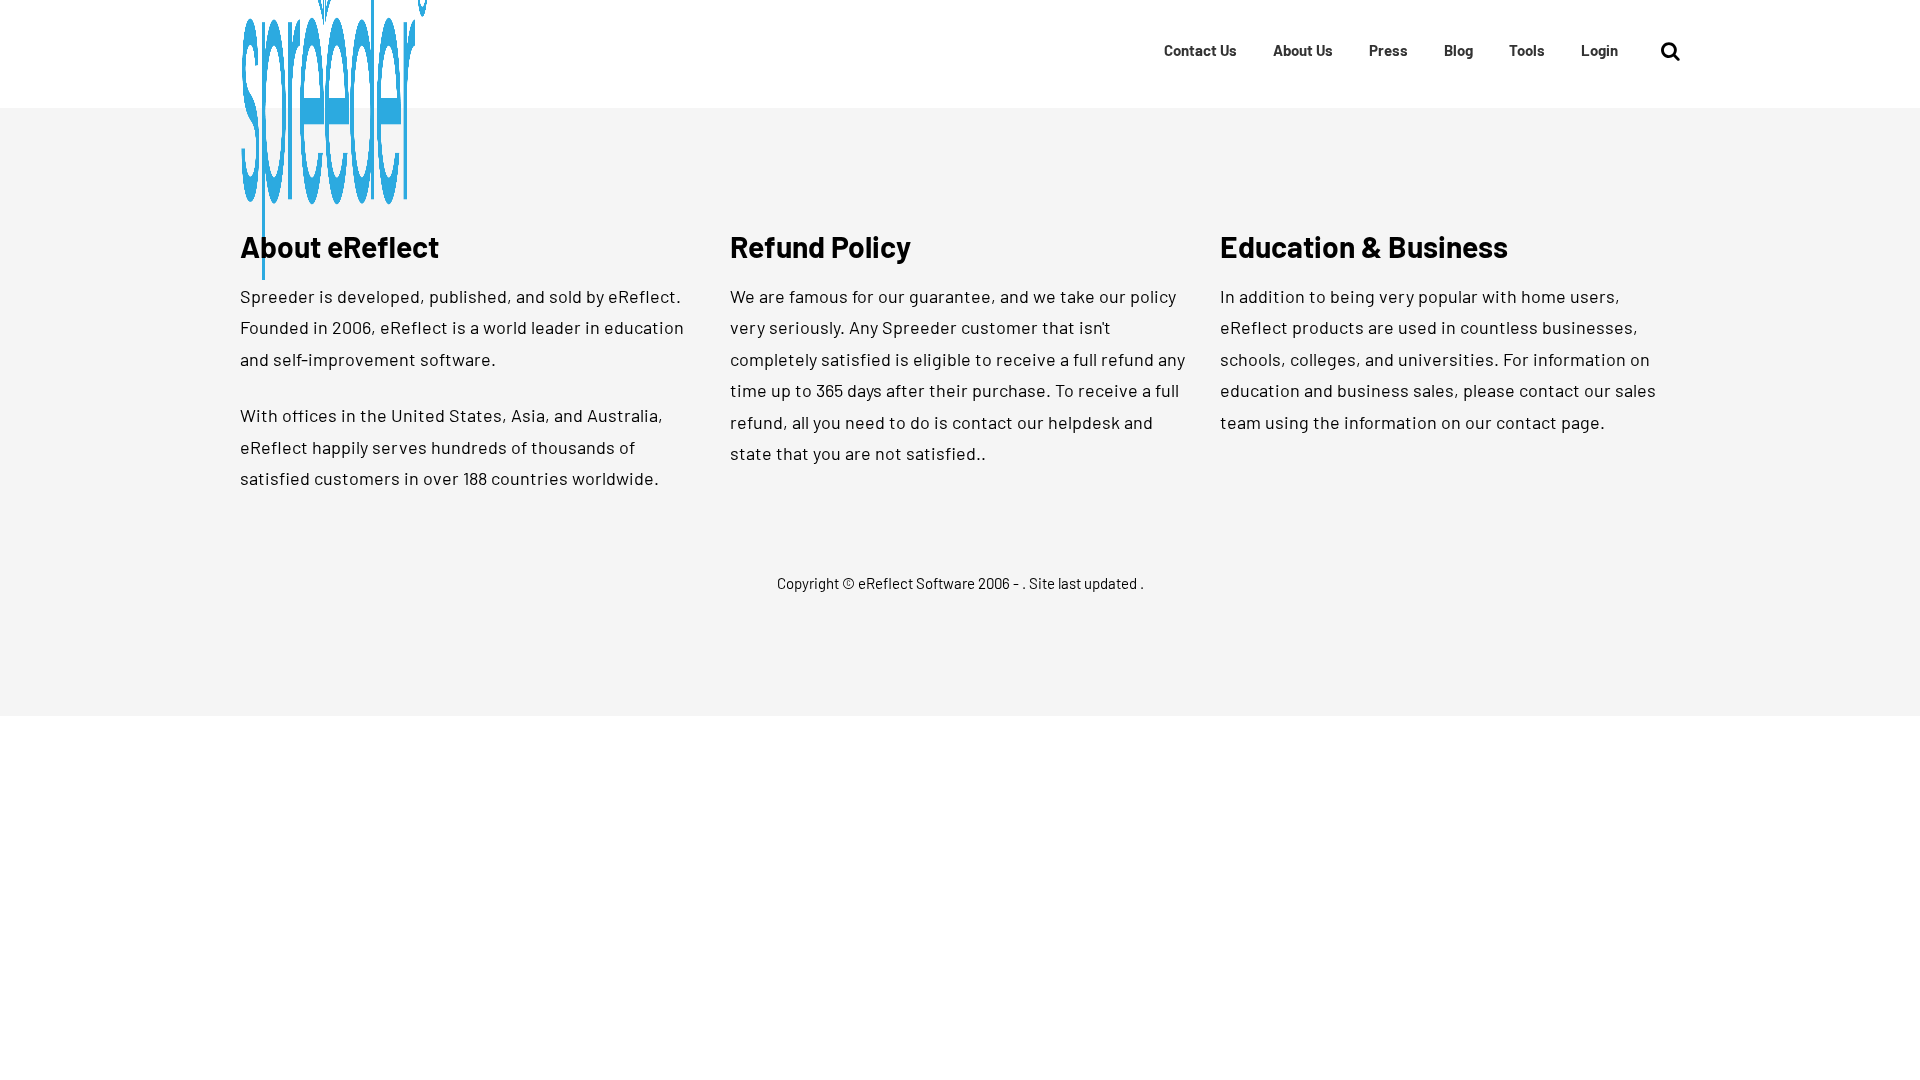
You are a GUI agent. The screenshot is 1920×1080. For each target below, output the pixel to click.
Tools (1527, 50)
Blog (1458, 50)
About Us (1303, 50)
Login (1599, 50)
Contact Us (1200, 50)
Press (1388, 50)
